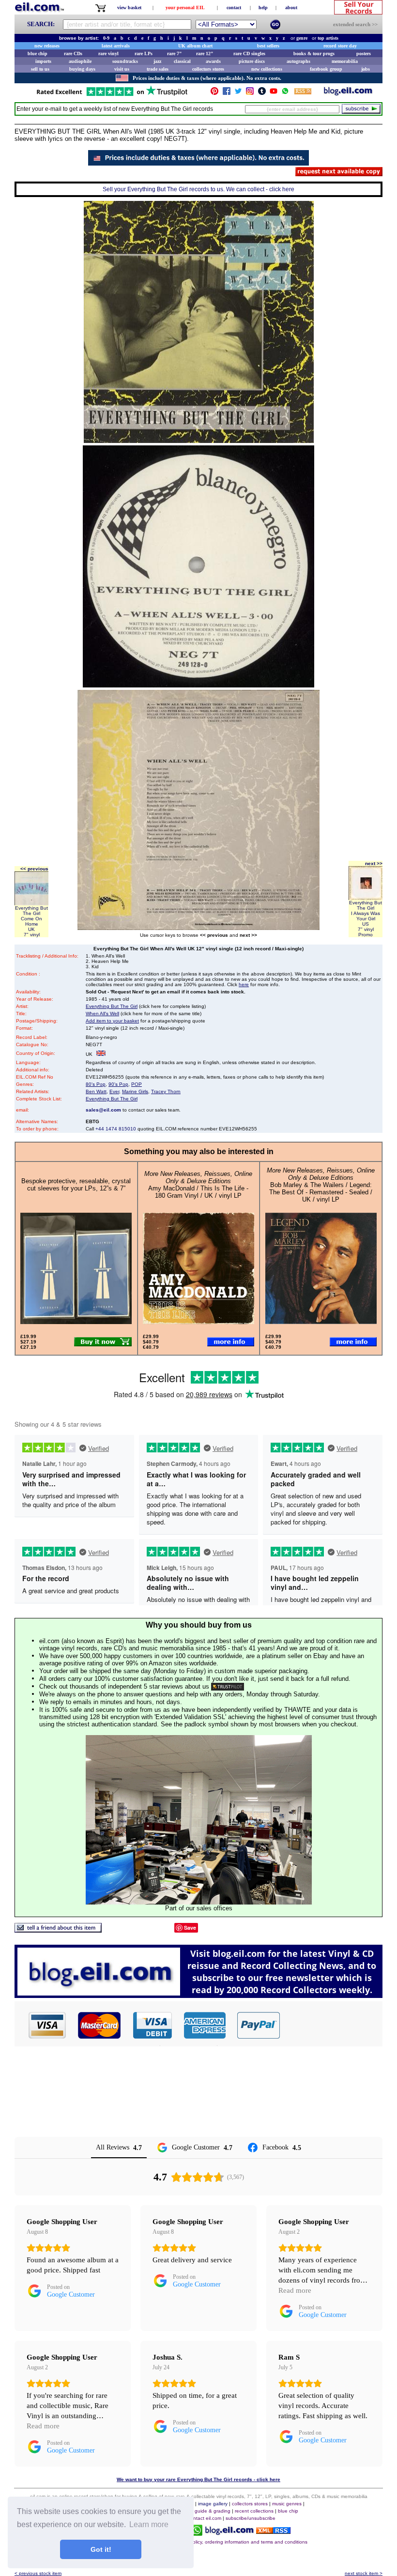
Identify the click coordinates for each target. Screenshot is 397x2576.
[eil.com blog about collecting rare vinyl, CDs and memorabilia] (198, 1995)
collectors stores (208, 69)
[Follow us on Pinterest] (214, 93)
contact (234, 8)
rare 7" (175, 53)
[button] (332, 2025)
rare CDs (73, 53)
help (263, 8)
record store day (340, 46)
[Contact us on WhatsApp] (285, 93)
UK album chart (195, 46)
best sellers (268, 46)
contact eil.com (205, 2518)
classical (182, 61)
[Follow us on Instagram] (250, 93)
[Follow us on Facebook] (227, 93)
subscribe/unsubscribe (251, 2518)
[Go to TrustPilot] (112, 95)
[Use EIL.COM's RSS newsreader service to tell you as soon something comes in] (273, 2531)
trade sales (158, 69)
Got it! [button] (101, 2549)
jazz (157, 61)
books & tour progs (314, 53)
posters (364, 53)
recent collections (254, 2511)
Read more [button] (295, 2290)
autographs (298, 61)
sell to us (40, 69)
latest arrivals (116, 46)
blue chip (38, 53)
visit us (122, 69)
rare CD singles (249, 53)
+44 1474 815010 (116, 1129)
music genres (287, 2504)
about (291, 8)
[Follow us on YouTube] (274, 93)
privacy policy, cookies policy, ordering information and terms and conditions (223, 2542)
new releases (47, 46)
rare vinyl (108, 53)
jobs (366, 69)
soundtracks (125, 61)
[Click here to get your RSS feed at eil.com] (303, 93)
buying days (82, 69)
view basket (129, 8)
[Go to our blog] (348, 93)
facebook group (326, 69)
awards (213, 61)
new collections (267, 69)
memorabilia (345, 61)
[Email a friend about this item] (58, 1930)
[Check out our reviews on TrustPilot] (228, 1686)
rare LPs (144, 53)
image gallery (213, 2504)
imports (43, 61)
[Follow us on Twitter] (238, 93)
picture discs (252, 61)
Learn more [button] (149, 2524)
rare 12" (205, 53)
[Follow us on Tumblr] (262, 93)
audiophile (80, 61)
